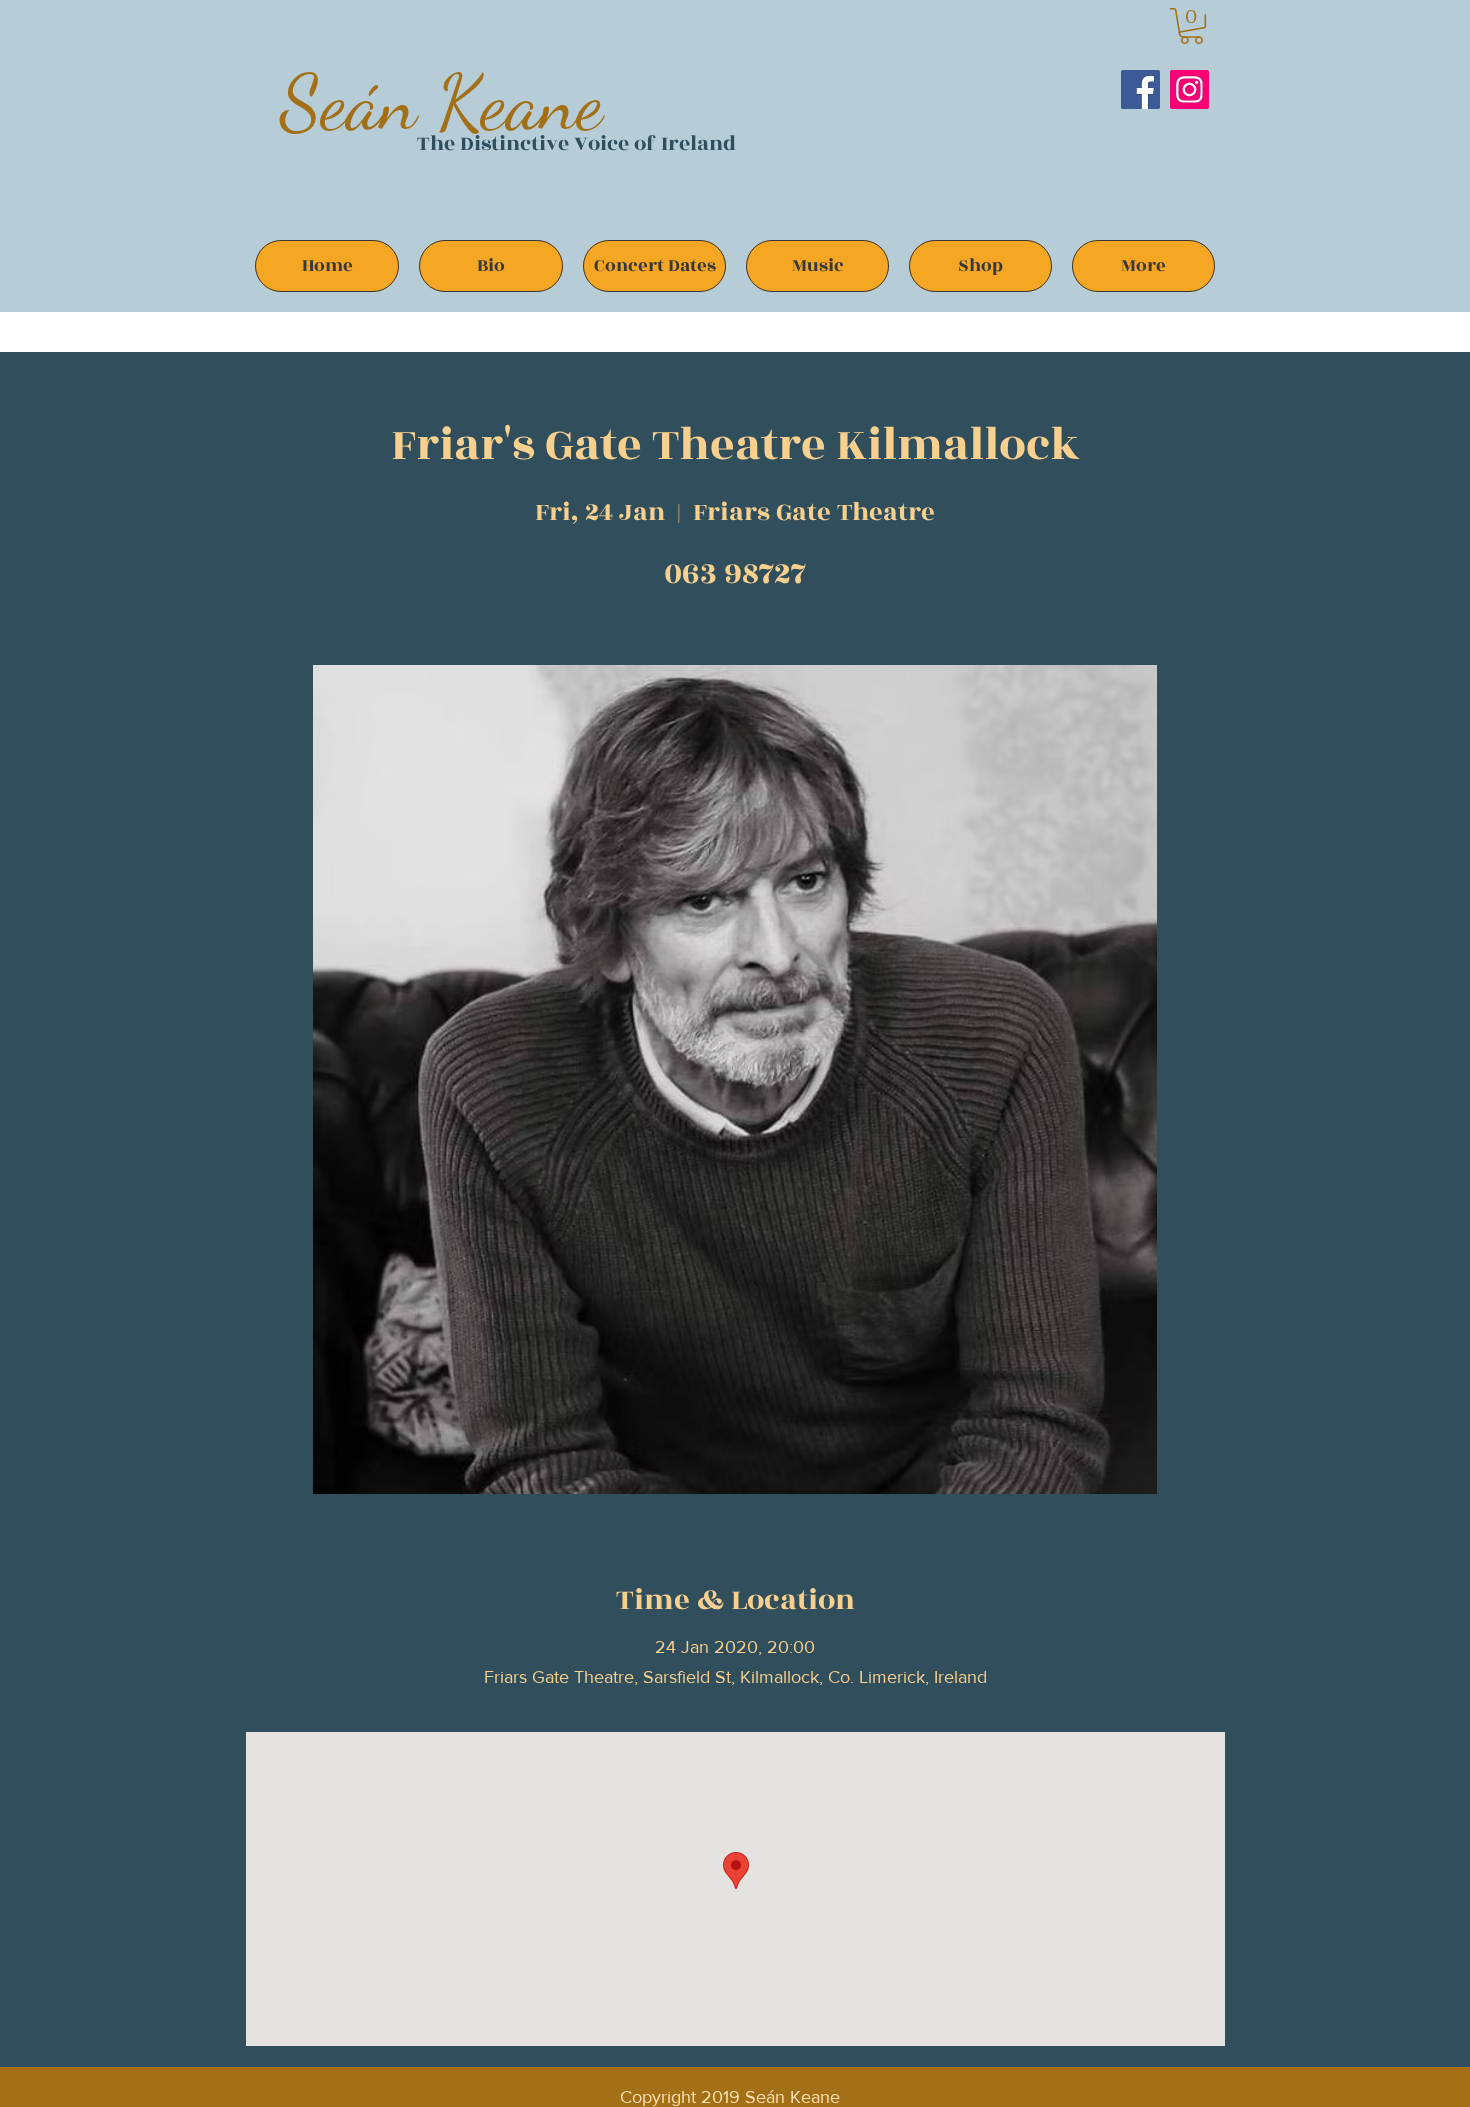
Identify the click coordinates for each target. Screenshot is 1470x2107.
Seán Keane (441, 102)
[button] (1191, 26)
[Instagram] (1189, 89)
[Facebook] (1140, 89)
